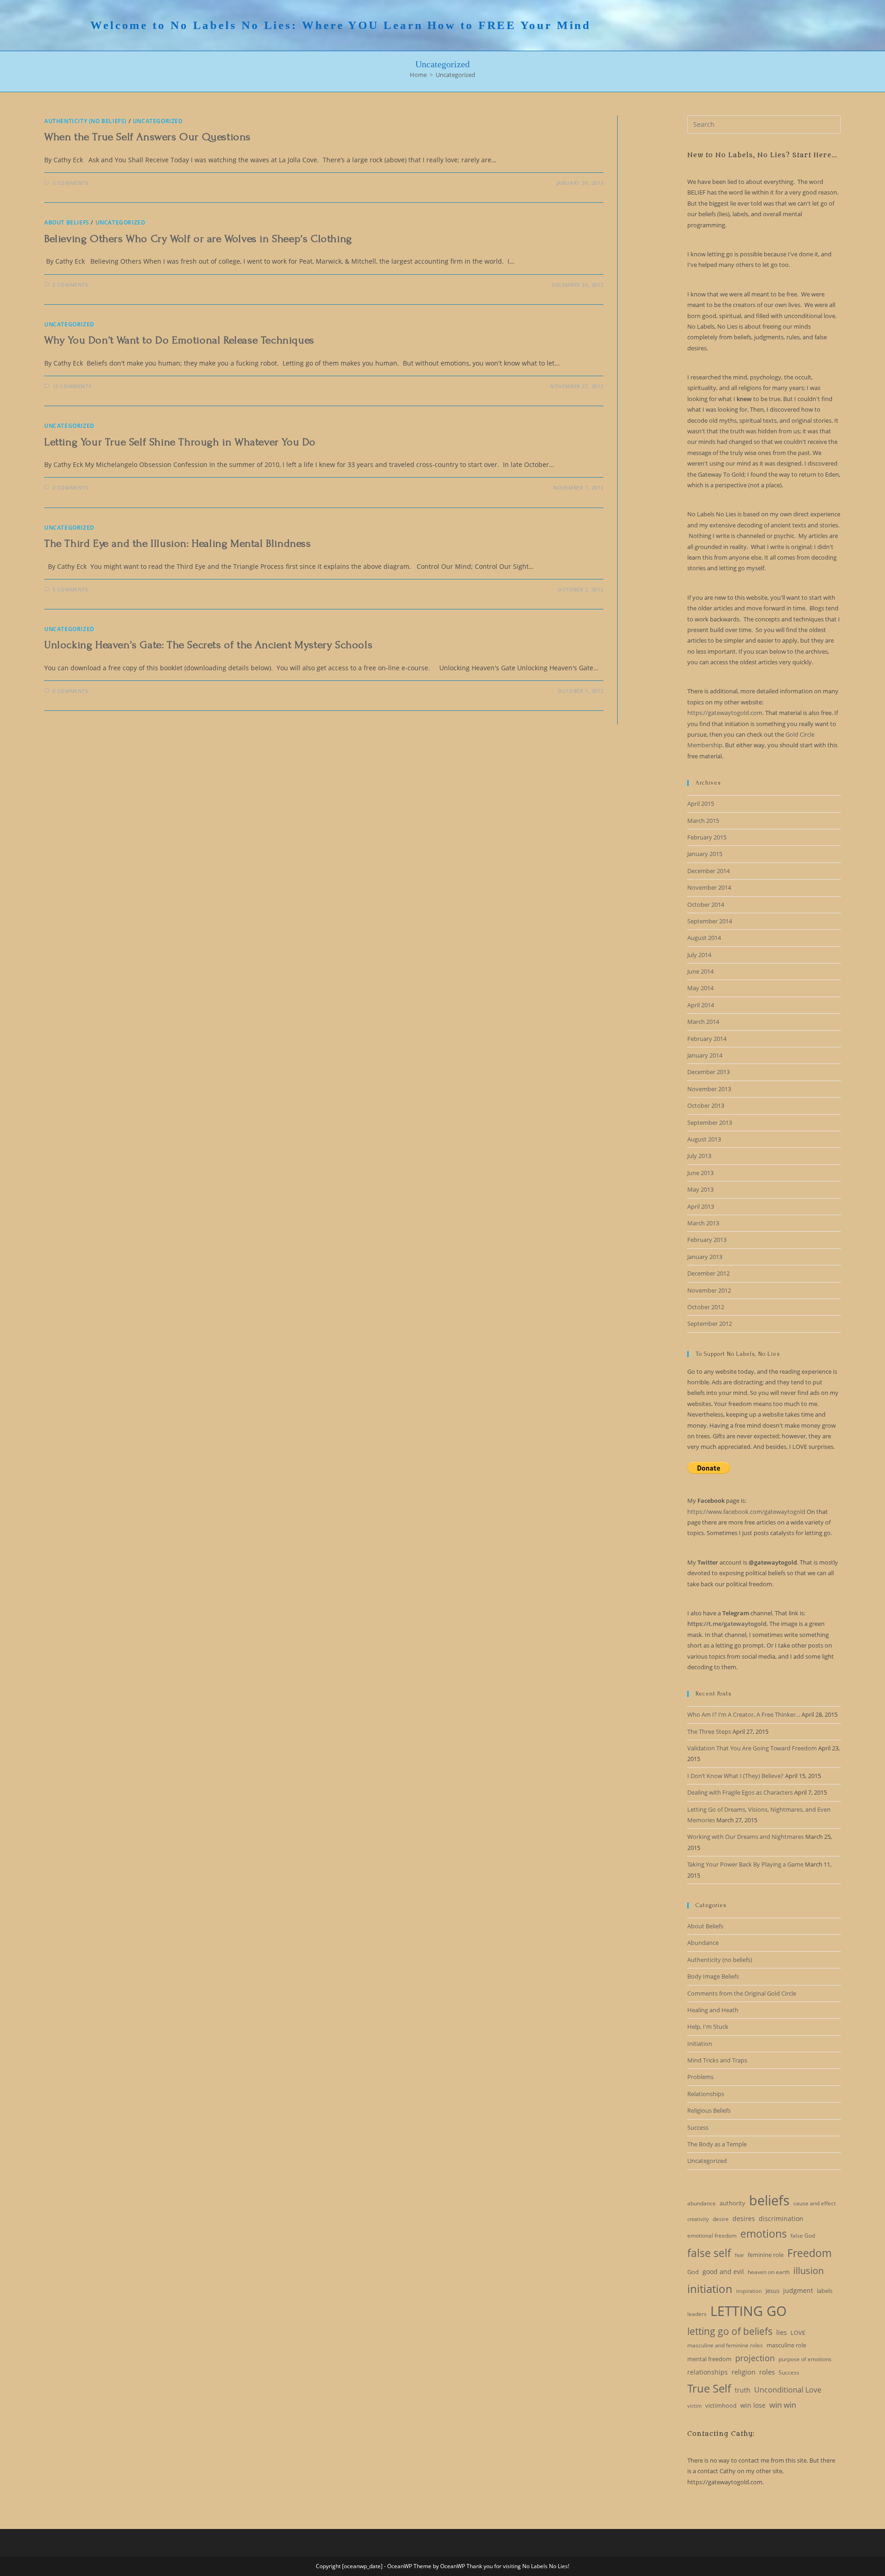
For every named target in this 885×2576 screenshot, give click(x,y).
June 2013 (700, 1173)
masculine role (786, 2345)
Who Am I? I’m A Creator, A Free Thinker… (744, 1714)
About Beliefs (67, 222)
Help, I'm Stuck (708, 2027)
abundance (702, 2203)
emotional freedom (712, 2236)
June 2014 (700, 971)
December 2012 (708, 1273)
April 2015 (701, 804)
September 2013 (710, 1123)
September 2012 (710, 1323)
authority (732, 2203)
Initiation (700, 2044)
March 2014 (703, 1022)
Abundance (703, 1943)
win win (783, 2405)
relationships (708, 2372)
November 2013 (709, 1089)
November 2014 (709, 887)
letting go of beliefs (730, 2331)
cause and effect (814, 2203)
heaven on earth (769, 2272)
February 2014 (707, 1039)
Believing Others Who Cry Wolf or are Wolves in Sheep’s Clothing (198, 239)
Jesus (773, 2291)
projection (755, 2358)
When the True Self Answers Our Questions (147, 137)
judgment (798, 2290)
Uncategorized (455, 75)
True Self (709, 2388)
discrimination (781, 2219)
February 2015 (707, 837)
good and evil (723, 2272)
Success (698, 2127)
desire (721, 2219)
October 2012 (706, 1307)
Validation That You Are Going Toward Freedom (752, 1748)
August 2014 (704, 938)
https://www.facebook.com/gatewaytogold (746, 1512)
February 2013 (707, 1240)
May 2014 (700, 988)
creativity (698, 2219)
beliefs (769, 2200)
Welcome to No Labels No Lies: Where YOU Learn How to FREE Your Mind (341, 25)
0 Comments (71, 183)
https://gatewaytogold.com (725, 713)
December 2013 (708, 1072)
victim (694, 2406)
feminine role (766, 2255)
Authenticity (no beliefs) (86, 121)
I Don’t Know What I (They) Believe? (735, 1776)
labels (825, 2291)
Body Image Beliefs (713, 1976)
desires (744, 2219)
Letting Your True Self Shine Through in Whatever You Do (180, 442)
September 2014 (710, 921)
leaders (697, 2314)
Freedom (809, 2253)
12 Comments (72, 386)
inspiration (749, 2291)
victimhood (721, 2405)
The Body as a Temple (717, 2144)
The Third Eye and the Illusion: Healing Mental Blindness (178, 543)
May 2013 (700, 1189)
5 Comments (71, 589)
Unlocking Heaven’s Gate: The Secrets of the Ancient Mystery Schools (208, 645)
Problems (700, 2077)
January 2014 (705, 1055)
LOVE (798, 2333)
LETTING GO (749, 2311)
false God (803, 2236)
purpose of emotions (805, 2359)
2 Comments (71, 285)
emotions (764, 2233)
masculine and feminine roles (725, 2345)
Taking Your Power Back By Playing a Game (745, 1864)
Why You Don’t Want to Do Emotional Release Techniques (179, 340)
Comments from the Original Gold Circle (742, 1993)
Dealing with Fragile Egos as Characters (740, 1792)
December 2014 (708, 871)
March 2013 (703, 1223)
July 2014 (699, 955)
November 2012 (709, 1290)
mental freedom (709, 2359)
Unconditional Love (788, 2390)
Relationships (706, 2094)
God (693, 2272)
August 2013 (704, 1139)
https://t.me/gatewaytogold (727, 1624)
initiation (710, 2289)
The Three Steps (709, 1731)
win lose (753, 2405)
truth (743, 2390)
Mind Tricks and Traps (717, 2060)
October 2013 (706, 1105)
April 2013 (701, 1206)
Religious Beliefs (709, 2110)
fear (739, 2255)
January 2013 (705, 1257)
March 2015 (703, 821)
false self (709, 2253)
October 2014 (706, 904)
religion (743, 2372)
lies (782, 2332)
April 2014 (701, 1005)
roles (767, 2372)
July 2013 (699, 1156)
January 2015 (705, 854)
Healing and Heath (713, 2010)
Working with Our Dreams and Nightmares (746, 1837)
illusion (808, 2271)
